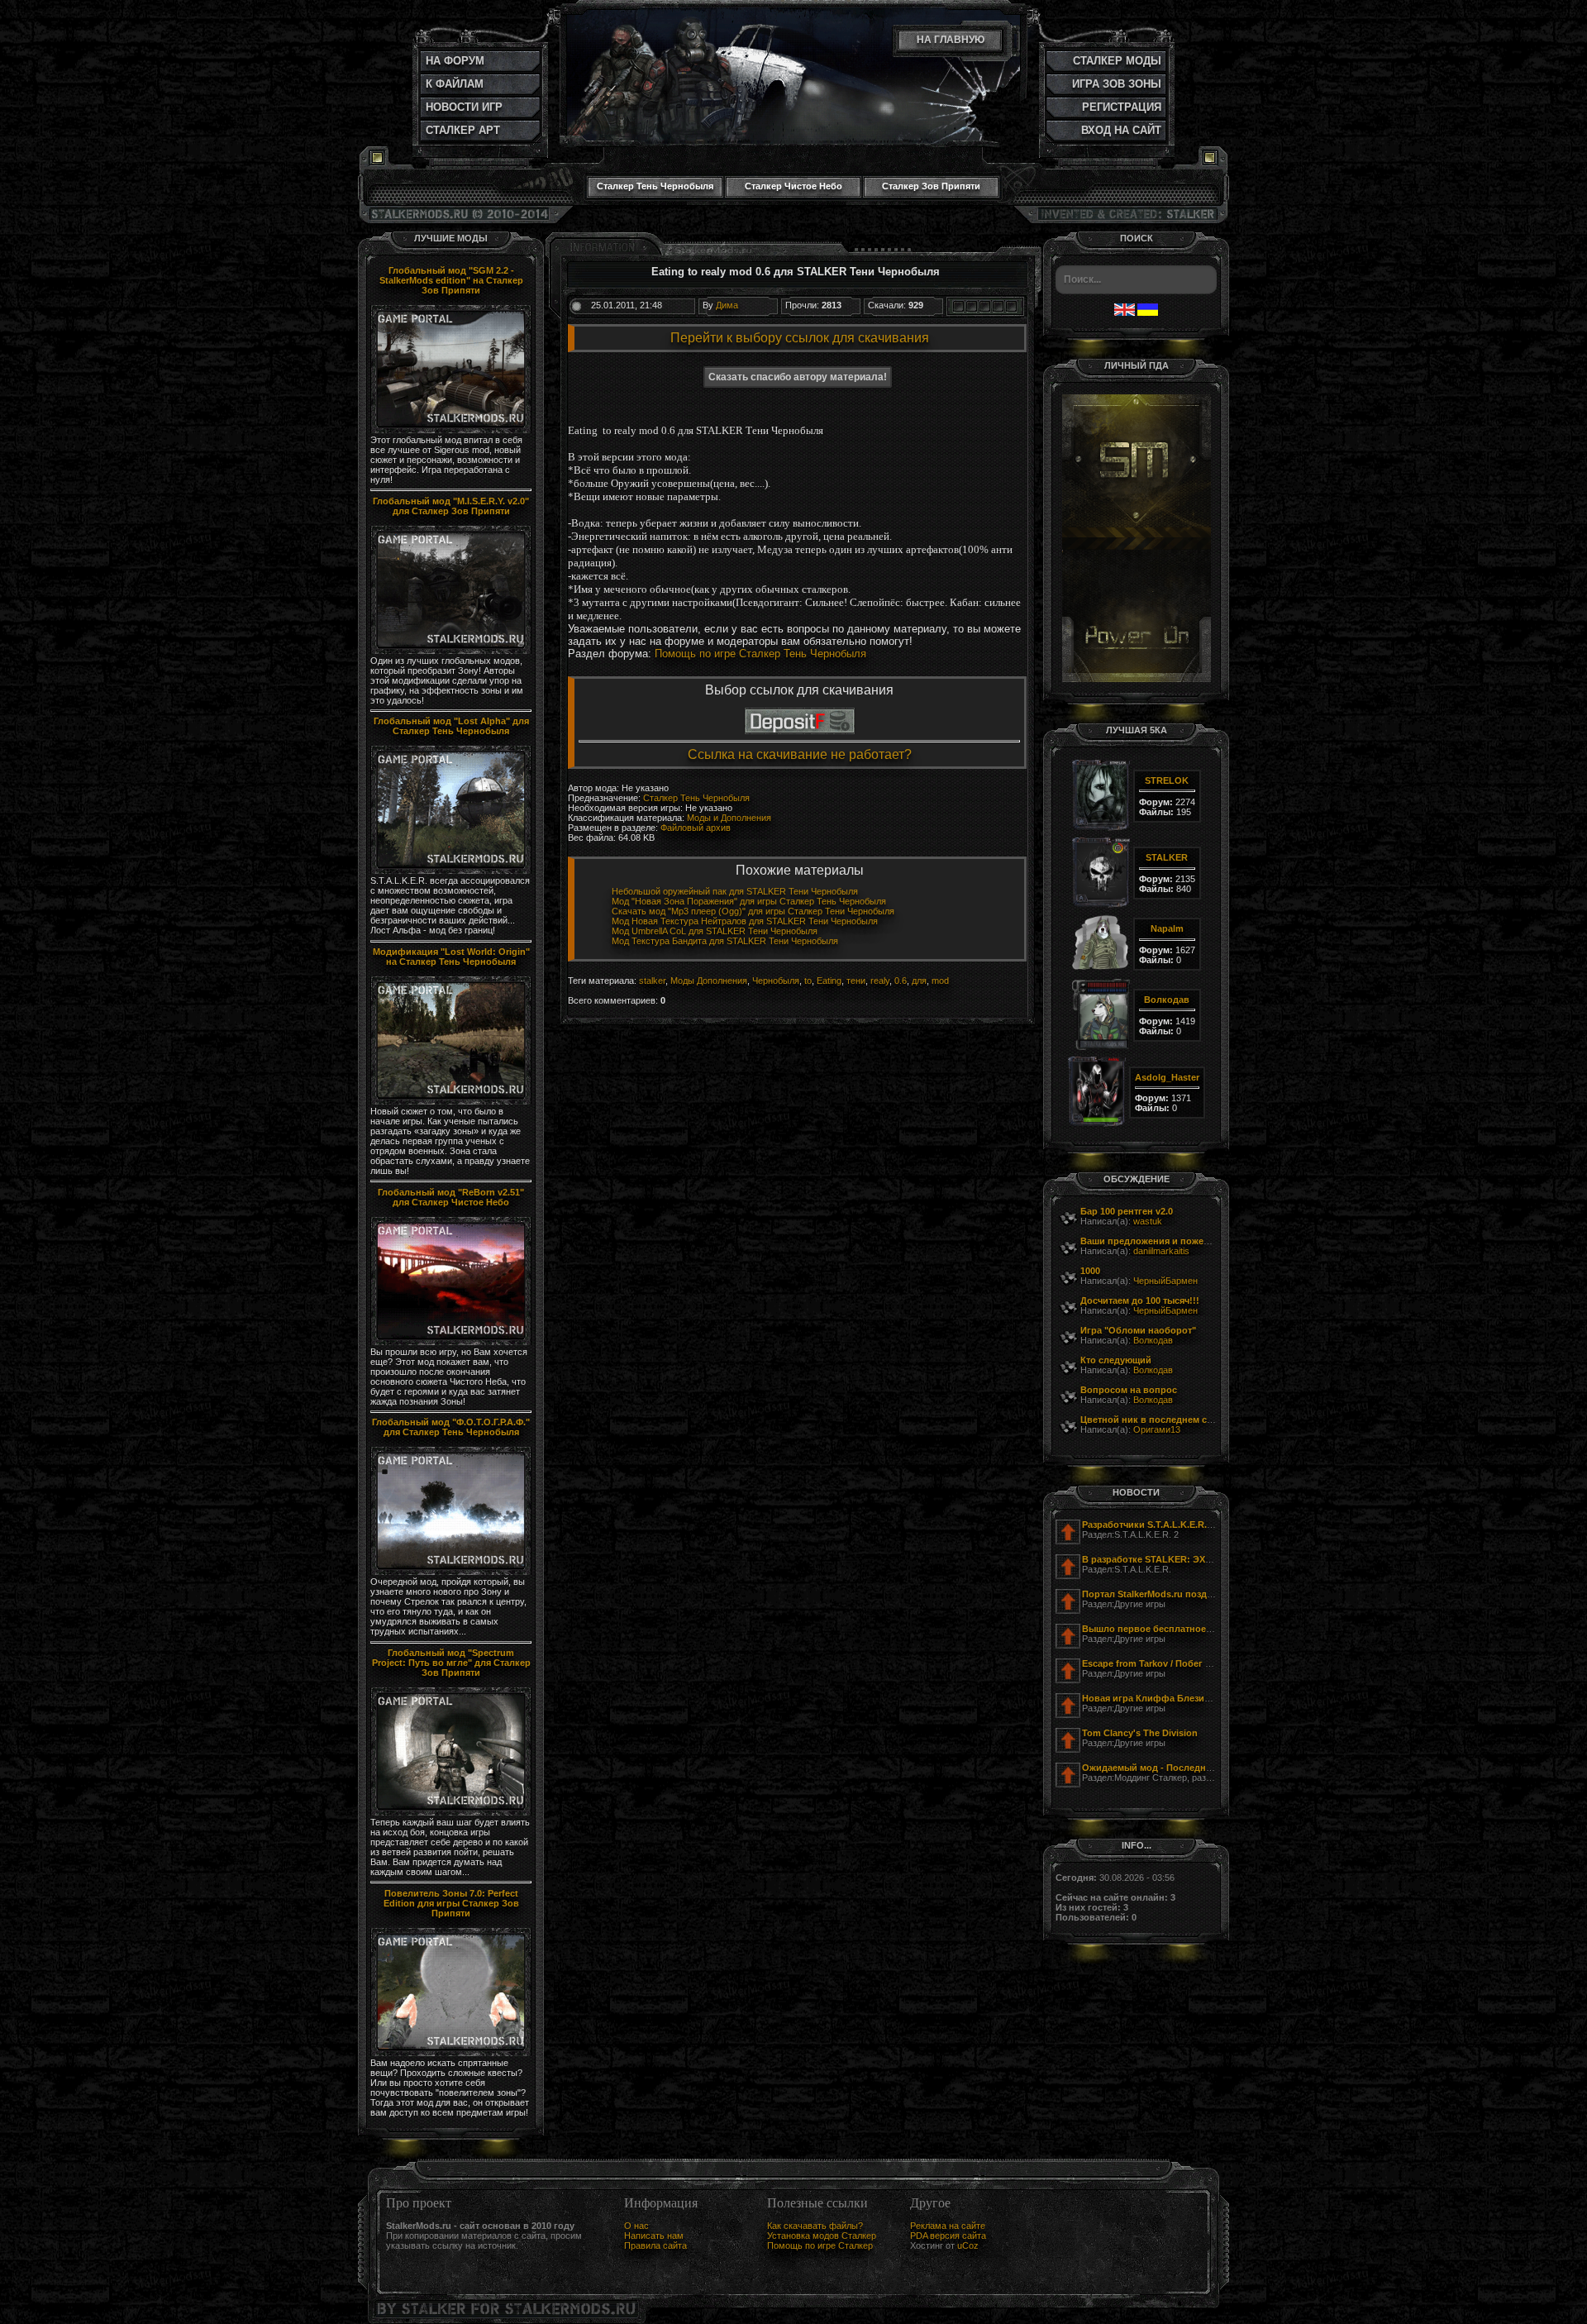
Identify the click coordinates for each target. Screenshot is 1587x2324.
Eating (829, 981)
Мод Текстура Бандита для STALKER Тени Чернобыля (725, 941)
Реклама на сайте (948, 2226)
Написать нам (654, 2236)
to (808, 981)
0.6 (901, 981)
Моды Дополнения (709, 981)
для (919, 981)
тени (856, 981)
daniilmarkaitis (1161, 1251)
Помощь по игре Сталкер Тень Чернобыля (760, 654)
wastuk (1148, 1221)
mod (940, 981)
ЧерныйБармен (1165, 1281)
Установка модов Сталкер (822, 2236)
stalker (652, 981)
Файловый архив (696, 828)
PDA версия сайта (948, 2236)
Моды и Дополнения (729, 818)
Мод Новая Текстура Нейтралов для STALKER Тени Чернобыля (745, 921)
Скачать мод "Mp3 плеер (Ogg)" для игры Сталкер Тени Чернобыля (753, 911)
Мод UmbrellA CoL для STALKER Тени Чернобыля (715, 931)
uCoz (968, 2245)
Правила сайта (655, 2245)
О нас (636, 2226)
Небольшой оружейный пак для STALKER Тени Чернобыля (735, 891)
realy (880, 981)
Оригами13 (1157, 1429)
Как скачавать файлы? (815, 2226)
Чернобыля (776, 981)
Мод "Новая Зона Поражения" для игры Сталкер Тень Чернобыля (749, 901)
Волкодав (1153, 1340)
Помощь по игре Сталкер (820, 2245)
